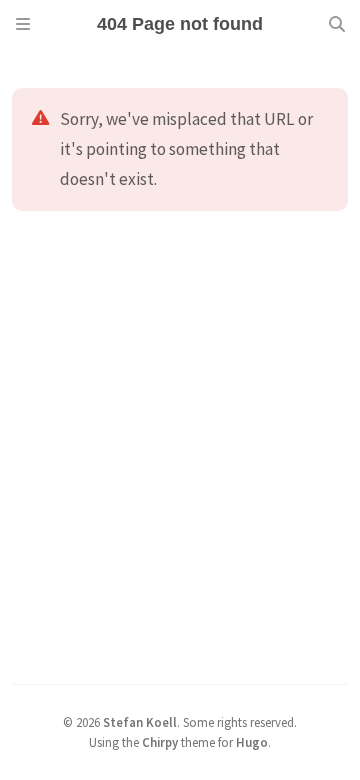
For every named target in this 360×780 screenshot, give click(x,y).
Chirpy (160, 742)
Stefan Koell (140, 722)
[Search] (337, 24)
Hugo (252, 742)
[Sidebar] (23, 24)
